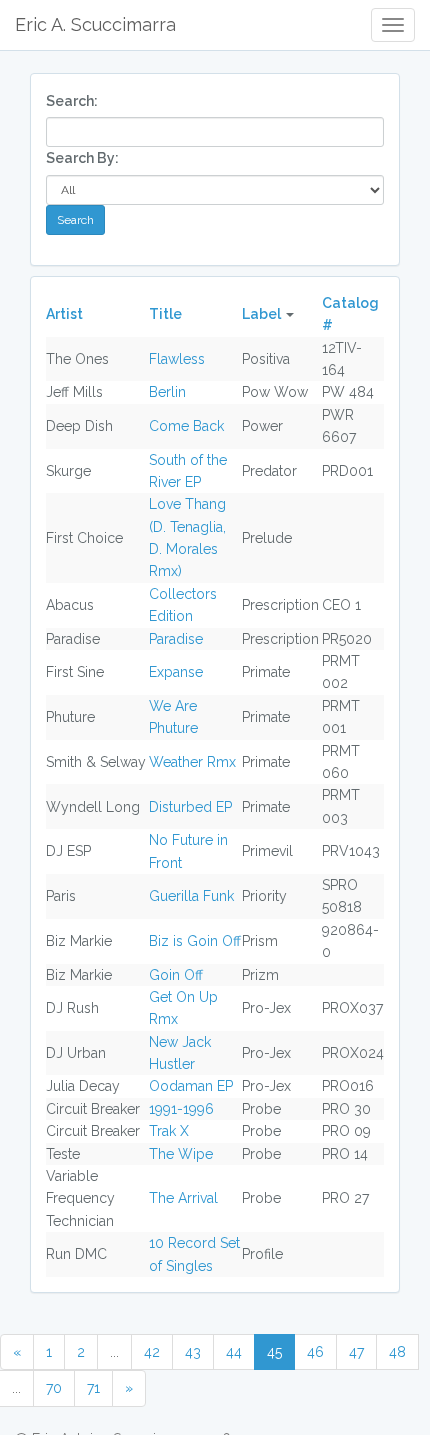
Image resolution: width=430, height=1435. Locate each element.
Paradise (176, 639)
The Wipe (181, 1154)
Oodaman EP (191, 1086)
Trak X (169, 1131)
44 (234, 1352)
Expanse (176, 672)
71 (93, 1388)
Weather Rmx (192, 762)
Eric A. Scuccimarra (95, 24)
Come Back (186, 426)
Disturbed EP (190, 807)
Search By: (82, 158)
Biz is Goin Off (195, 941)
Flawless (177, 359)
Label (261, 314)
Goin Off (176, 975)
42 (152, 1352)
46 (315, 1352)
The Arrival (183, 1198)
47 (356, 1352)
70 (54, 1388)
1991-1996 (181, 1109)
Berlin (167, 392)
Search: (72, 101)
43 (193, 1352)
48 (397, 1352)
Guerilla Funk (191, 896)
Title (165, 314)
